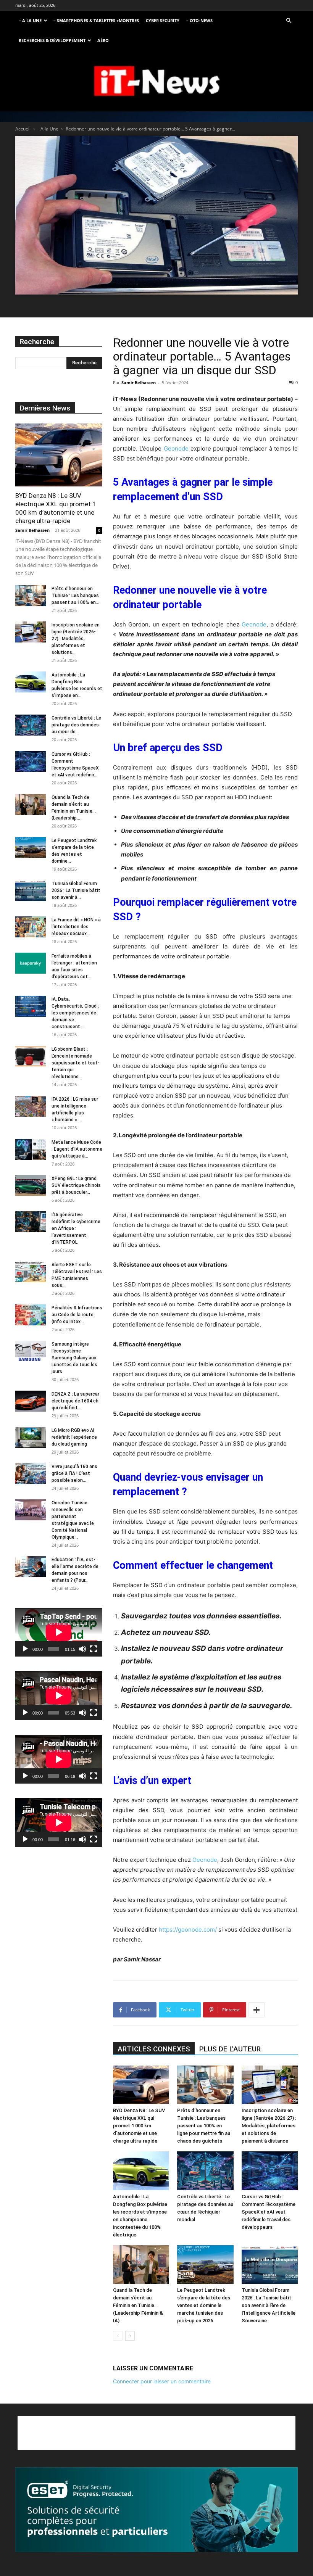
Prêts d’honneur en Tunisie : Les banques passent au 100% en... (75, 596)
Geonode (176, 448)
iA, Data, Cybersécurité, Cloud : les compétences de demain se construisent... (75, 1013)
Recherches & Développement (52, 40)
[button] (289, 21)
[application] (59, 1632)
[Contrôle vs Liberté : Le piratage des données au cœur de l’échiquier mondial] (205, 2171)
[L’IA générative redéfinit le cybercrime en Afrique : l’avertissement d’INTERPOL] (31, 1222)
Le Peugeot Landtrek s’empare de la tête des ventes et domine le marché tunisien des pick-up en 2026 (204, 2305)
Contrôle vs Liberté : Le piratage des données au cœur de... (76, 725)
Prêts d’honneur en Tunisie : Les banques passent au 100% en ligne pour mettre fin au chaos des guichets (204, 2126)
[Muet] (82, 1649)
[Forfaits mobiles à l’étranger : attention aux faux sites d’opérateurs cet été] (31, 963)
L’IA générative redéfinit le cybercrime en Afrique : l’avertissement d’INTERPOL (76, 1228)
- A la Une (48, 129)
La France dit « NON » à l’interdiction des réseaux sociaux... (76, 927)
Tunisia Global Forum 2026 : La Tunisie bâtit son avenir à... (76, 890)
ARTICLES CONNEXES (154, 2049)
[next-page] (130, 2336)
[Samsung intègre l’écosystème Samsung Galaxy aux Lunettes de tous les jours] (31, 1351)
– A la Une (30, 20)
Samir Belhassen (139, 382)
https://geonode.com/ (188, 1930)
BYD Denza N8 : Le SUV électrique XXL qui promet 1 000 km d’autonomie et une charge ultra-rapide (139, 2126)
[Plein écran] (94, 1649)
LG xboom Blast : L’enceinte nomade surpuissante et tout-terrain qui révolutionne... (76, 1063)
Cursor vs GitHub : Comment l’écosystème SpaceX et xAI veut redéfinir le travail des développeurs (269, 2212)
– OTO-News (199, 20)
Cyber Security (163, 20)
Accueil (23, 129)
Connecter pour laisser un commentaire (162, 2381)
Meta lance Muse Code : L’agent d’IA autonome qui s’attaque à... (77, 1149)
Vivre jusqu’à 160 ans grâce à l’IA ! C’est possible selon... (74, 1473)
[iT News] (156, 81)
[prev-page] (118, 2336)
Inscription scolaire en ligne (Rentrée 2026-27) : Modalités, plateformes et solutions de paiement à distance (269, 2126)
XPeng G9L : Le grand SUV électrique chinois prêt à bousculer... (76, 1185)
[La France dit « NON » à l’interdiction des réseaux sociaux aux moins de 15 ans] (31, 927)
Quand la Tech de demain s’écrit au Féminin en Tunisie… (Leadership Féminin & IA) (138, 2305)
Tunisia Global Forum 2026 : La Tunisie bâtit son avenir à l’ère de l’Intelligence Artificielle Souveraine (269, 2305)
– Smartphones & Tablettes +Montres (96, 20)
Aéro (103, 40)
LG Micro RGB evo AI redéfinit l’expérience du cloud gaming (74, 1437)
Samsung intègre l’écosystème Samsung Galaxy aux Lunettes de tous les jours (74, 1358)
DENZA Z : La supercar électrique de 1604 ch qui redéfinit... (75, 1401)
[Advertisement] (156, 2433)
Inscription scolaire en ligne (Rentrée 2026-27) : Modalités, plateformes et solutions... (76, 639)
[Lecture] (25, 1649)
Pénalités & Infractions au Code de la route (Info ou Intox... (77, 1315)
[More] (257, 2010)
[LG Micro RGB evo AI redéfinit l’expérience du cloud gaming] (31, 1437)
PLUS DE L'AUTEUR (230, 2049)
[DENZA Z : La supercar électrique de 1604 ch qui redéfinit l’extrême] (31, 1401)
